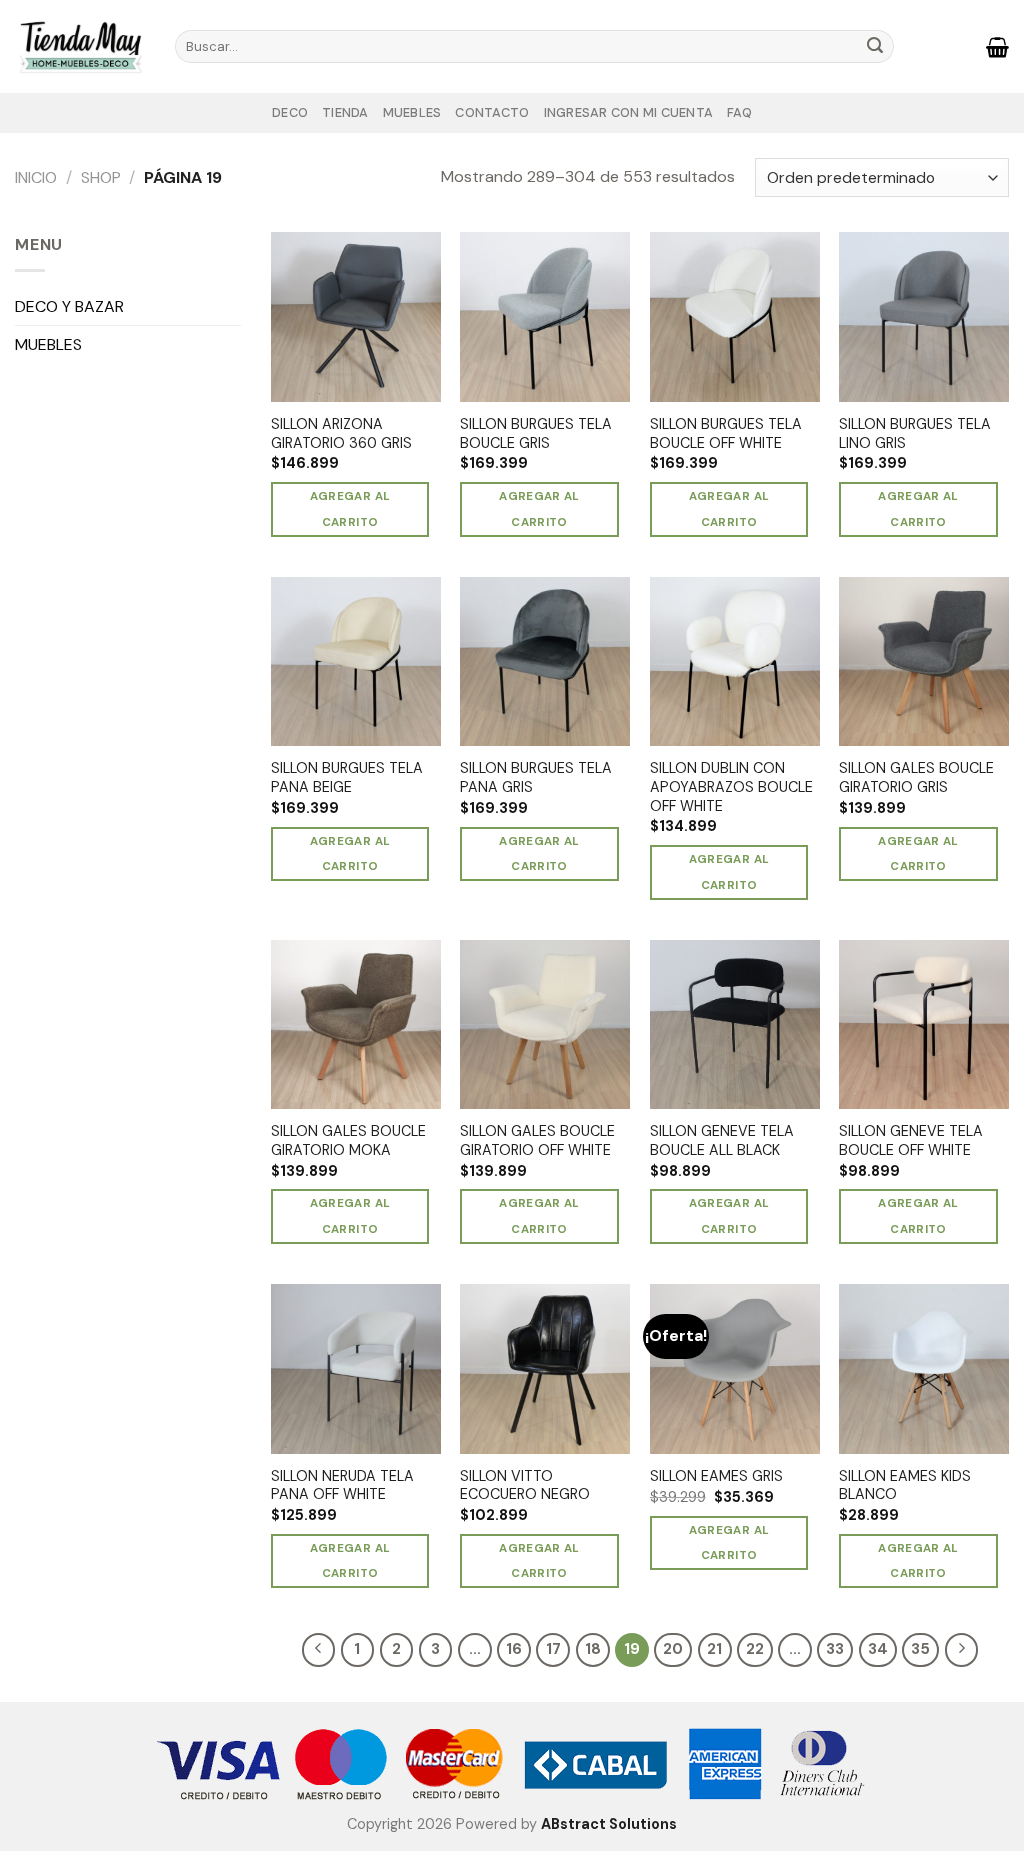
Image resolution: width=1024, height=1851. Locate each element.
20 (673, 1649)
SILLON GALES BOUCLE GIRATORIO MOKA (348, 1140)
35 (920, 1649)
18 (593, 1649)
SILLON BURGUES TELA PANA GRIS (536, 777)
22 (755, 1649)
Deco (290, 112)
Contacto (492, 112)
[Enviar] (876, 47)
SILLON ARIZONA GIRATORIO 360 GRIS (341, 433)
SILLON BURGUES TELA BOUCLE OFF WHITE (726, 433)
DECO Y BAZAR (69, 306)
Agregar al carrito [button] (350, 509)
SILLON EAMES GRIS (716, 1476)
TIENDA (345, 112)
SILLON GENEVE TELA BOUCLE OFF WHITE (911, 1140)
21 (714, 1649)
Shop (101, 177)
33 (835, 1649)
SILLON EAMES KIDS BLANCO (905, 1485)
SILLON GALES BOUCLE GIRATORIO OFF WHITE (537, 1140)
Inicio (36, 177)
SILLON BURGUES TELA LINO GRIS (915, 433)
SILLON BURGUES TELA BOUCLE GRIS (536, 433)
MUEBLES (48, 344)
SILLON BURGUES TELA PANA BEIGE (347, 777)
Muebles (412, 112)
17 (553, 1649)
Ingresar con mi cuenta (629, 112)
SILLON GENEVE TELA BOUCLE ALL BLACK (722, 1140)
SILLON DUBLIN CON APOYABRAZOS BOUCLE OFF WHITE (731, 786)
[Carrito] (997, 47)
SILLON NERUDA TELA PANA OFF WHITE (342, 1485)
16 (514, 1649)
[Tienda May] (80, 46)
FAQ (739, 112)
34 (878, 1649)
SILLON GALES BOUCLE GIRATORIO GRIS (916, 777)
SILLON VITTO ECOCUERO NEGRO (525, 1485)
